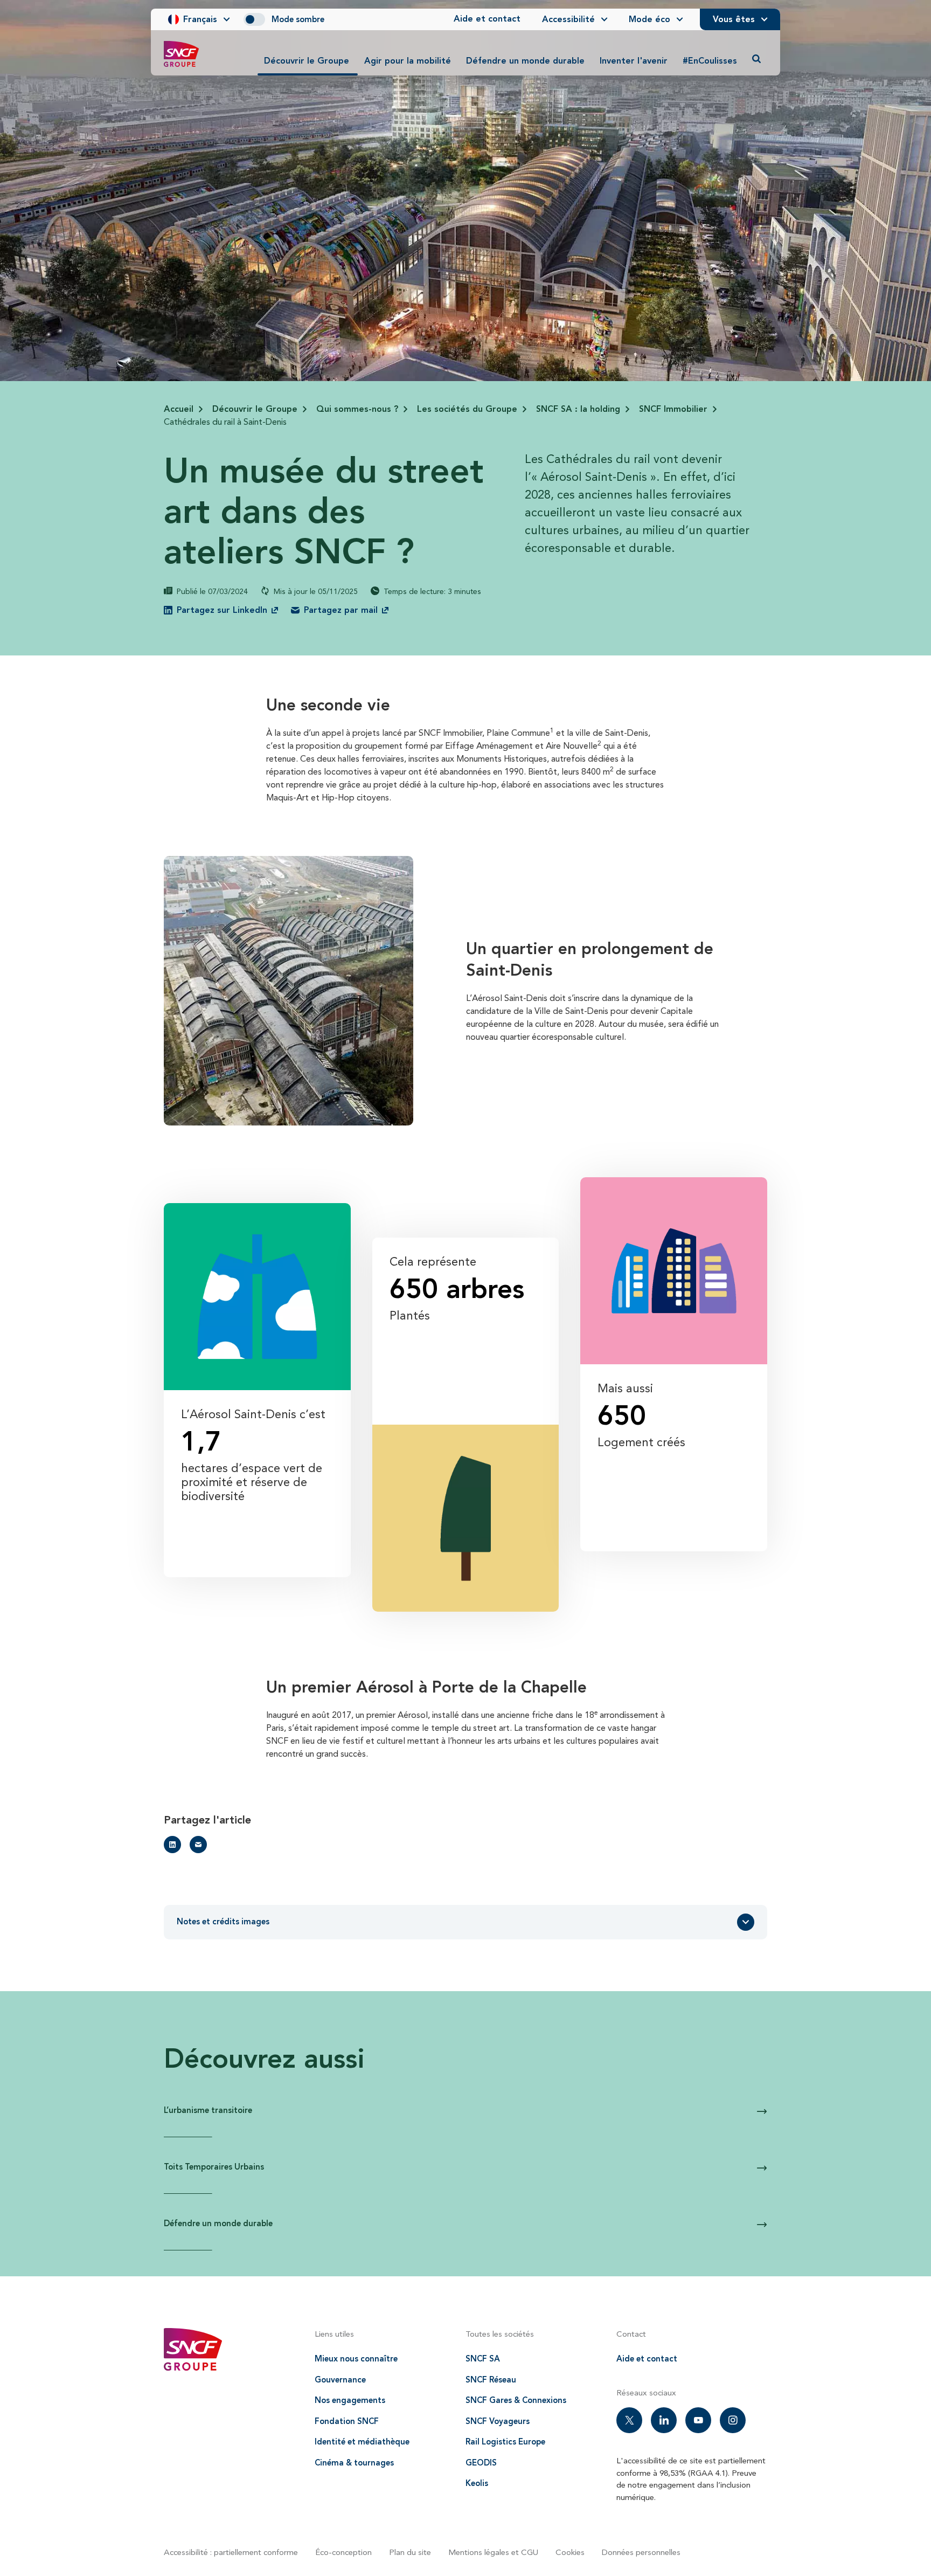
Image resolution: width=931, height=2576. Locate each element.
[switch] (254, 19)
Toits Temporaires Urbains (214, 2167)
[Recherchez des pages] (756, 59)
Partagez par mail (341, 610)
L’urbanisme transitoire (208, 2110)
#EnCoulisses (710, 61)
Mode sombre (298, 19)
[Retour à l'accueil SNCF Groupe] (181, 54)
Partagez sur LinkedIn (222, 610)
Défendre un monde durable (218, 2223)
